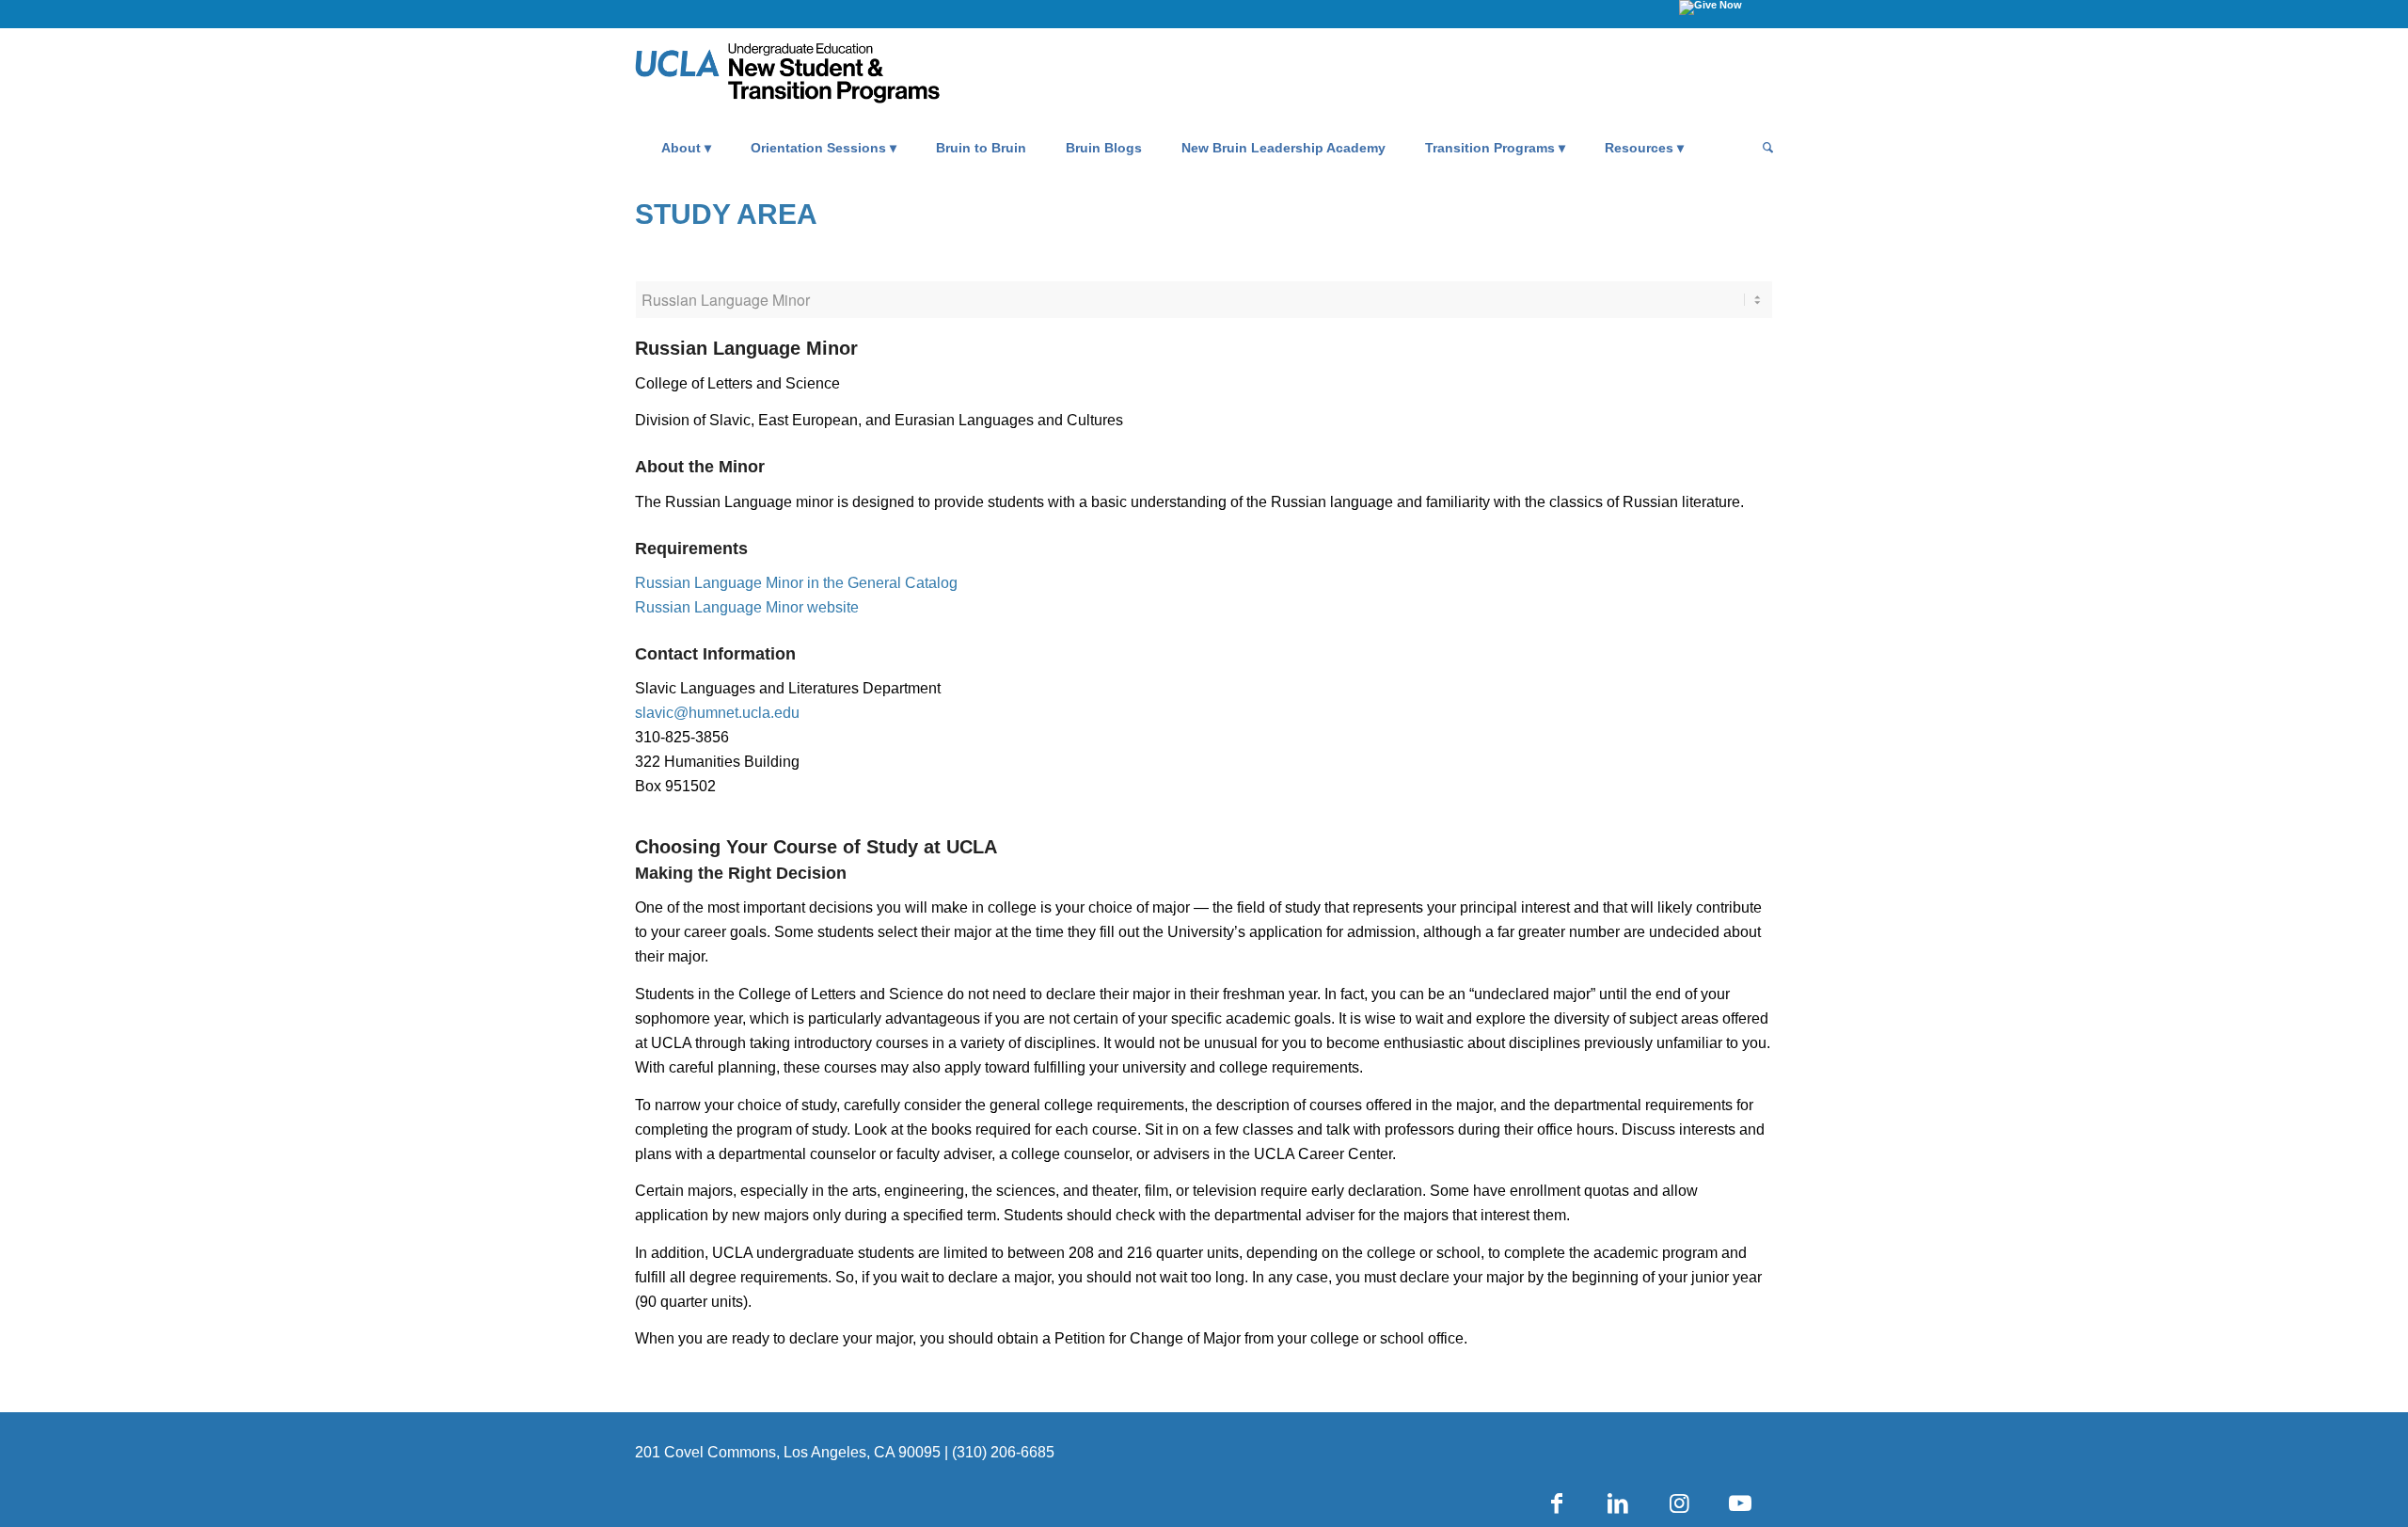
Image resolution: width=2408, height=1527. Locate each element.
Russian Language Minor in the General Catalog (796, 583)
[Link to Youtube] (1740, 1503)
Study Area (726, 214)
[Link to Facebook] (1557, 1503)
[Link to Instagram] (1679, 1503)
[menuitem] (686, 148)
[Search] (1762, 148)
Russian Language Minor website (747, 607)
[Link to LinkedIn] (1618, 1503)
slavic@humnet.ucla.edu (717, 713)
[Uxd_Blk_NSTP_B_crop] (816, 76)
